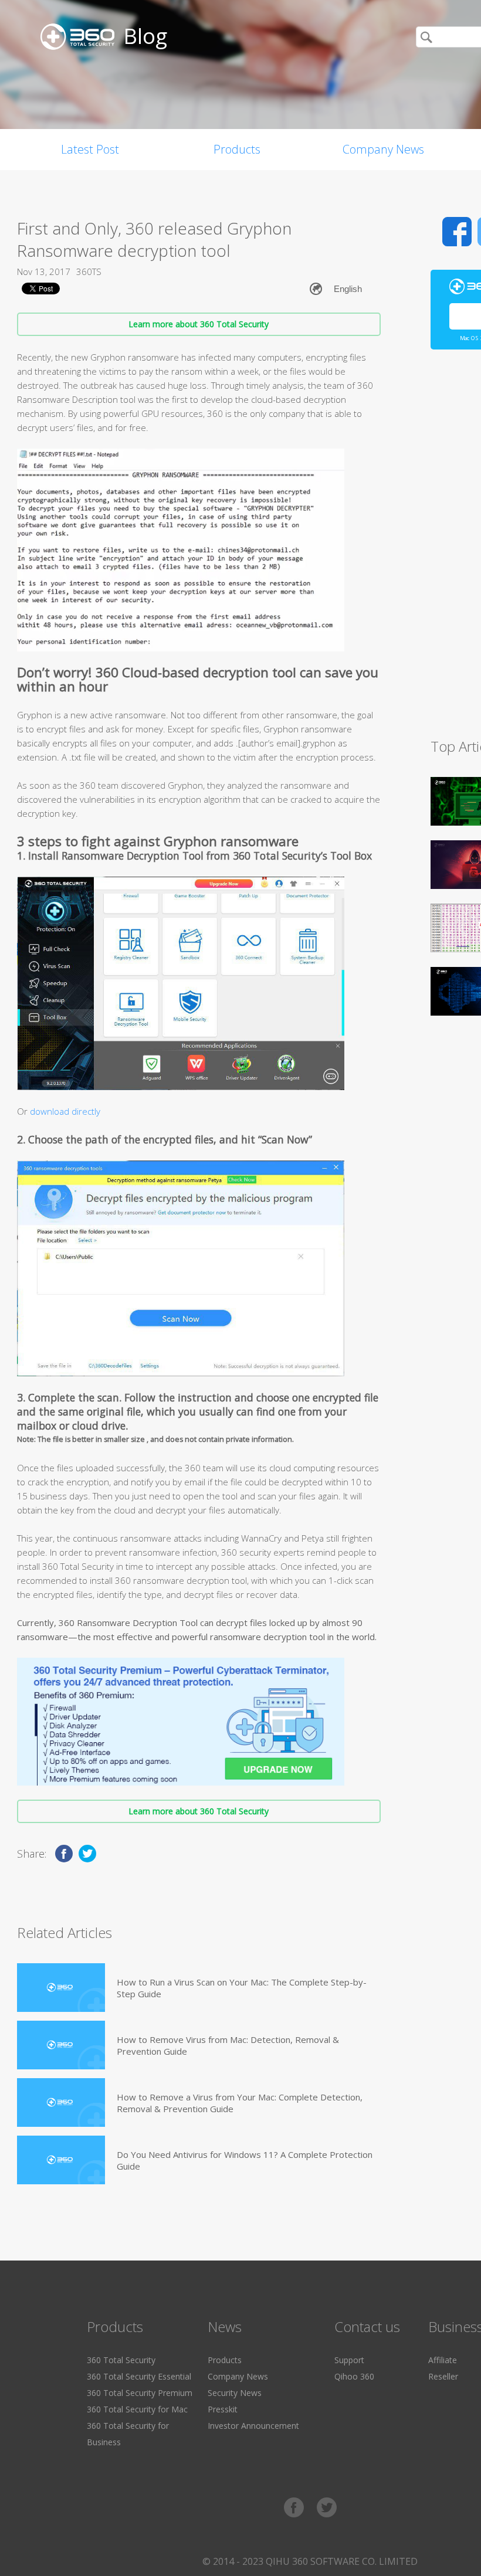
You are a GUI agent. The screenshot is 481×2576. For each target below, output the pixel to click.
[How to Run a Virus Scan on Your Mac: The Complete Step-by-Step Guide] (61, 1988)
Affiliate (443, 2360)
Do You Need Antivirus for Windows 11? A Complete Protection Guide (245, 2160)
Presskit (223, 2409)
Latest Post (90, 149)
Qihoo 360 (354, 2376)
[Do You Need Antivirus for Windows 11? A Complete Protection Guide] (61, 2160)
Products (237, 149)
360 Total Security (121, 2360)
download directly (65, 1111)
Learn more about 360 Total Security (199, 324)
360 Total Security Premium (140, 2393)
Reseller (443, 2376)
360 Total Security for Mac (137, 2409)
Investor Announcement (253, 2426)
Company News (383, 149)
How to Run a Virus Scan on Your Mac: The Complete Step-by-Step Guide (242, 1988)
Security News (235, 2393)
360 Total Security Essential (139, 2376)
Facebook (457, 232)
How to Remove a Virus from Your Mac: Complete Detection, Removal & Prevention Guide (240, 2103)
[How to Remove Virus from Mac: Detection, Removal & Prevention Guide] (61, 2045)
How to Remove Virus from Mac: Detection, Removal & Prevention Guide (228, 2045)
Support (349, 2360)
